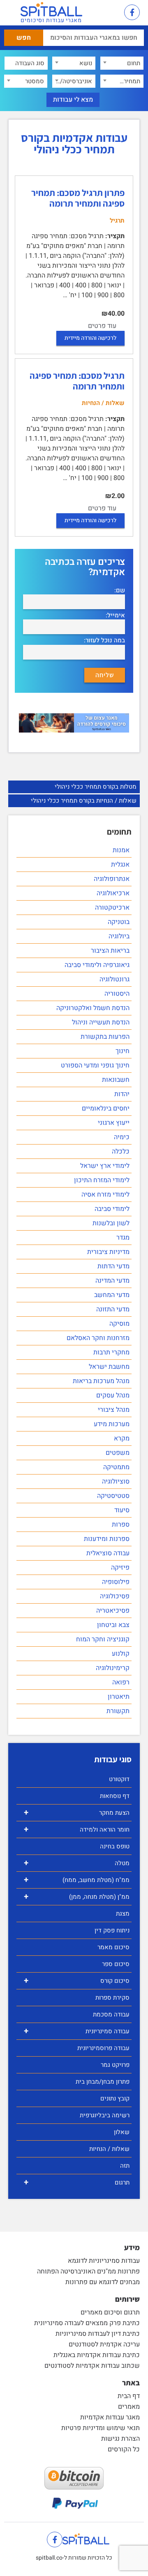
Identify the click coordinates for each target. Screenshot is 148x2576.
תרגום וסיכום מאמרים (110, 2312)
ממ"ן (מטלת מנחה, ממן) (77, 1897)
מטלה (77, 1863)
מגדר (123, 1238)
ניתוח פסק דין (112, 1930)
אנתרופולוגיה (112, 879)
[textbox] (122, 63)
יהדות (122, 1094)
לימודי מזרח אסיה (105, 1195)
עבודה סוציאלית (108, 1553)
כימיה (122, 1137)
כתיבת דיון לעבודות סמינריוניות (98, 2334)
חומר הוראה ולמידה (77, 1829)
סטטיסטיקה (113, 1496)
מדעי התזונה (113, 1309)
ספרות (121, 1525)
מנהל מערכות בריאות (101, 1381)
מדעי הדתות (113, 1266)
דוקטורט (119, 1779)
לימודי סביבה (112, 1209)
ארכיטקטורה (112, 908)
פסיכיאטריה (113, 1611)
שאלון (122, 2132)
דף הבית (129, 2396)
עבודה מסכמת (111, 2014)
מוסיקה (119, 1324)
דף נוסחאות (115, 1796)
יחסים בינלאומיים (106, 1108)
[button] (109, 13)
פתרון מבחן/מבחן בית (103, 2082)
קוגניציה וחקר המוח (103, 1639)
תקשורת (118, 1711)
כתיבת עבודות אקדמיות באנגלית (97, 2355)
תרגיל (117, 221)
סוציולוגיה (116, 1481)
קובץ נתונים (115, 2098)
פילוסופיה (116, 1582)
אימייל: (115, 616)
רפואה (121, 1682)
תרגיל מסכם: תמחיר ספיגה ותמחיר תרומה (77, 381)
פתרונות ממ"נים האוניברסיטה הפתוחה (88, 2271)
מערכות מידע (112, 1424)
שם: (120, 591)
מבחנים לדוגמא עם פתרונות (103, 2282)
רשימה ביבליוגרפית (105, 2115)
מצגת (123, 1914)
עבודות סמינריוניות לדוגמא (104, 2261)
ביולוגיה (119, 936)
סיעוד (122, 1510)
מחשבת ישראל (109, 1367)
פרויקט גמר (115, 2065)
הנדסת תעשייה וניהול (101, 1022)
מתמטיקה (116, 1467)
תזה (125, 2166)
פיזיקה (120, 1568)
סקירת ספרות (112, 1998)
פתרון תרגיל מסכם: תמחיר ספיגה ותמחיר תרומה (78, 198)
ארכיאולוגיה (113, 893)
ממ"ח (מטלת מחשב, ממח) (77, 1880)
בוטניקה (119, 922)
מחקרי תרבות (111, 1352)
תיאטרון (119, 1697)
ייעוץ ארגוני (114, 1123)
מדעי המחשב (112, 1295)
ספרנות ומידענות (107, 1539)
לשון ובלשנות (111, 1223)
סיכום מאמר (113, 1947)
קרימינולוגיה (113, 1668)
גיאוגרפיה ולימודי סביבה (97, 965)
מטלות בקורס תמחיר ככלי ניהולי (96, 787)
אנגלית (120, 865)
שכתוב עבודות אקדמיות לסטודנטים (92, 2366)
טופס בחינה (115, 1846)
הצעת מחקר (77, 1813)
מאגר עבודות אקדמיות (110, 2417)
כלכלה (121, 1151)
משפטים (118, 1453)
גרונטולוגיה (114, 979)
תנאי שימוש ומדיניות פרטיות (101, 2428)
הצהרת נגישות (120, 2439)
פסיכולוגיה (115, 1596)
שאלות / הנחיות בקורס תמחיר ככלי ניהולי (84, 801)
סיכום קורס (77, 1981)
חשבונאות (116, 1080)
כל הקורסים (124, 2449)
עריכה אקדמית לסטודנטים (104, 2344)
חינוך (123, 1051)
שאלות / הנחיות (109, 2149)
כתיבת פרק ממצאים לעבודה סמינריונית (87, 2323)
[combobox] (122, 63)
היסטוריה (117, 994)
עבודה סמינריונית (77, 2031)
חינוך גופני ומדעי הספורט (95, 1065)
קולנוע (121, 1654)
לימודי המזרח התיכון (102, 1180)
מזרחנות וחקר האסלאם (98, 1338)
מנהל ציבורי (114, 1410)
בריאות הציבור (110, 951)
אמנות (121, 850)
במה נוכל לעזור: (104, 641)
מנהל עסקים (113, 1395)
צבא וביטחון (113, 1625)
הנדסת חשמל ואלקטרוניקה (93, 1008)
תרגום (77, 2182)
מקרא (122, 1438)
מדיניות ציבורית (108, 1252)
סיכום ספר (116, 1964)
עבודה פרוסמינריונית (103, 2048)
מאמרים (129, 2407)
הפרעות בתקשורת (105, 1037)
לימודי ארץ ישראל (105, 1166)
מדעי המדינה (112, 1281)
